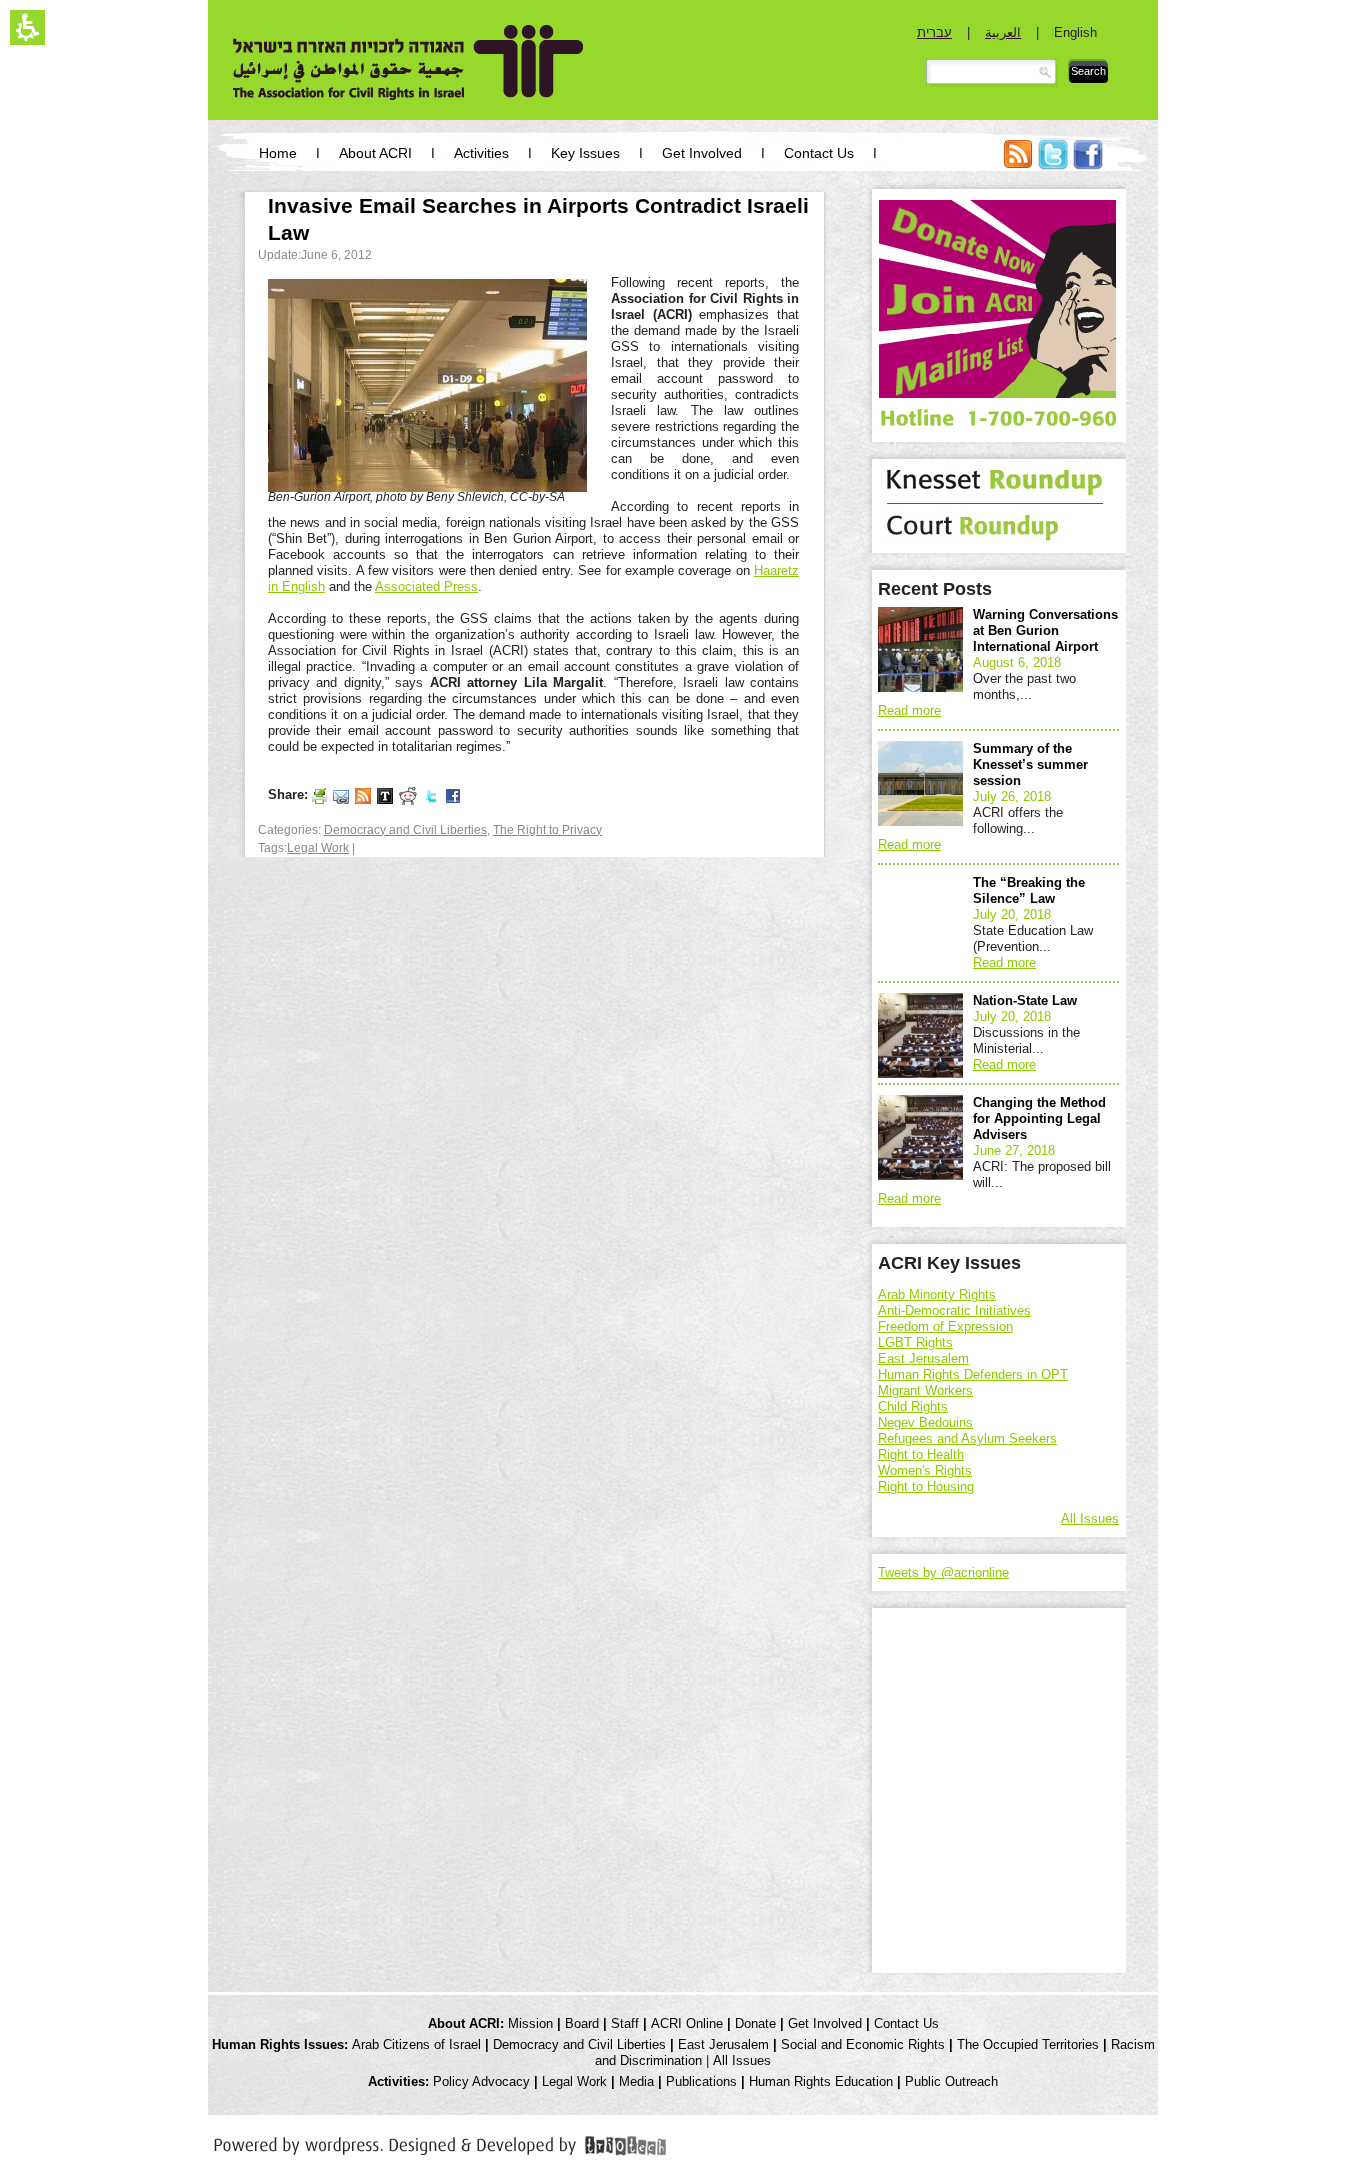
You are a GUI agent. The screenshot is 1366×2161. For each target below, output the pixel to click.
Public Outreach (951, 2081)
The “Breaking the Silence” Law (1029, 890)
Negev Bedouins (925, 1422)
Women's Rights (925, 1470)
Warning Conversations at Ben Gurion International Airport (1045, 630)
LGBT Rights (915, 1342)
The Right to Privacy (547, 830)
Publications (701, 2081)
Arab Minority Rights (937, 1294)
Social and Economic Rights (863, 2044)
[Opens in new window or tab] (440, 2142)
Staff (625, 2023)
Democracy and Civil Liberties (405, 830)
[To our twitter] (431, 795)
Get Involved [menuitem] (702, 153)
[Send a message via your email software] (341, 795)
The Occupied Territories (1028, 2044)
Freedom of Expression (945, 1326)
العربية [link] (1003, 32)
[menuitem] (1018, 164)
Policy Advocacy (481, 2081)
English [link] (1075, 32)
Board (582, 2023)
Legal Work (318, 848)
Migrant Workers (925, 1390)
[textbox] (992, 73)
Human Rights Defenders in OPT (973, 1374)
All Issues (1090, 1518)
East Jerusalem (923, 1358)
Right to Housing (926, 1486)
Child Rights (913, 1406)
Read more (909, 710)
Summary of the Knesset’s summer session (1030, 764)
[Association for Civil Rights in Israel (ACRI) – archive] (408, 62)
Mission (530, 2023)
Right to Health (921, 1454)
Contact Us (906, 2023)
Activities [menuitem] (481, 153)
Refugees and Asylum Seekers (967, 1438)
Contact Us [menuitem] (819, 153)
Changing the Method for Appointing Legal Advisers (1039, 1118)
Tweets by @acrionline (943, 1572)
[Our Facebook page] (453, 795)
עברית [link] (934, 32)
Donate (755, 2023)
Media (636, 2081)
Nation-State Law (1025, 1000)
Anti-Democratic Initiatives (954, 1310)
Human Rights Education (821, 2081)
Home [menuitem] (278, 153)
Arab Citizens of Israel (416, 2044)
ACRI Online (687, 2023)
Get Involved (825, 2023)
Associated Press (426, 586)
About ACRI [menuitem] (375, 153)
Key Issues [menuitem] (585, 153)
